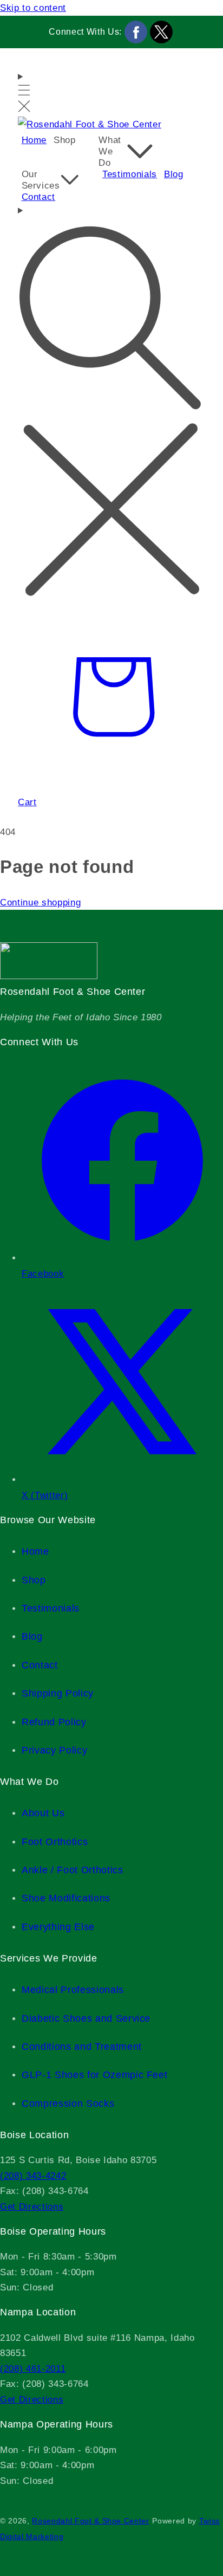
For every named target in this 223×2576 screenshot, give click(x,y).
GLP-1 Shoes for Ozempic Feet (94, 2075)
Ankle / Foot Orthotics (73, 1870)
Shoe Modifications (66, 1898)
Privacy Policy (54, 1750)
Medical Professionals (73, 1990)
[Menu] (24, 93)
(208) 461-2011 (33, 2368)
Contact (40, 1665)
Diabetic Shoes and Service (86, 2018)
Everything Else (58, 1927)
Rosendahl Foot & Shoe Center (90, 2521)
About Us (43, 1813)
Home (35, 1551)
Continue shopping (40, 902)
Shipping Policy (58, 1693)
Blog (32, 1636)
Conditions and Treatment (82, 2047)
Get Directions (32, 2206)
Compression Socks (68, 2103)
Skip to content (33, 8)
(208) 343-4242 (33, 2176)
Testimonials (51, 1608)
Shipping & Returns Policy (22, 2498)
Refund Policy (54, 1722)
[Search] (111, 402)
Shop (34, 1580)
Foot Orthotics (55, 1842)
